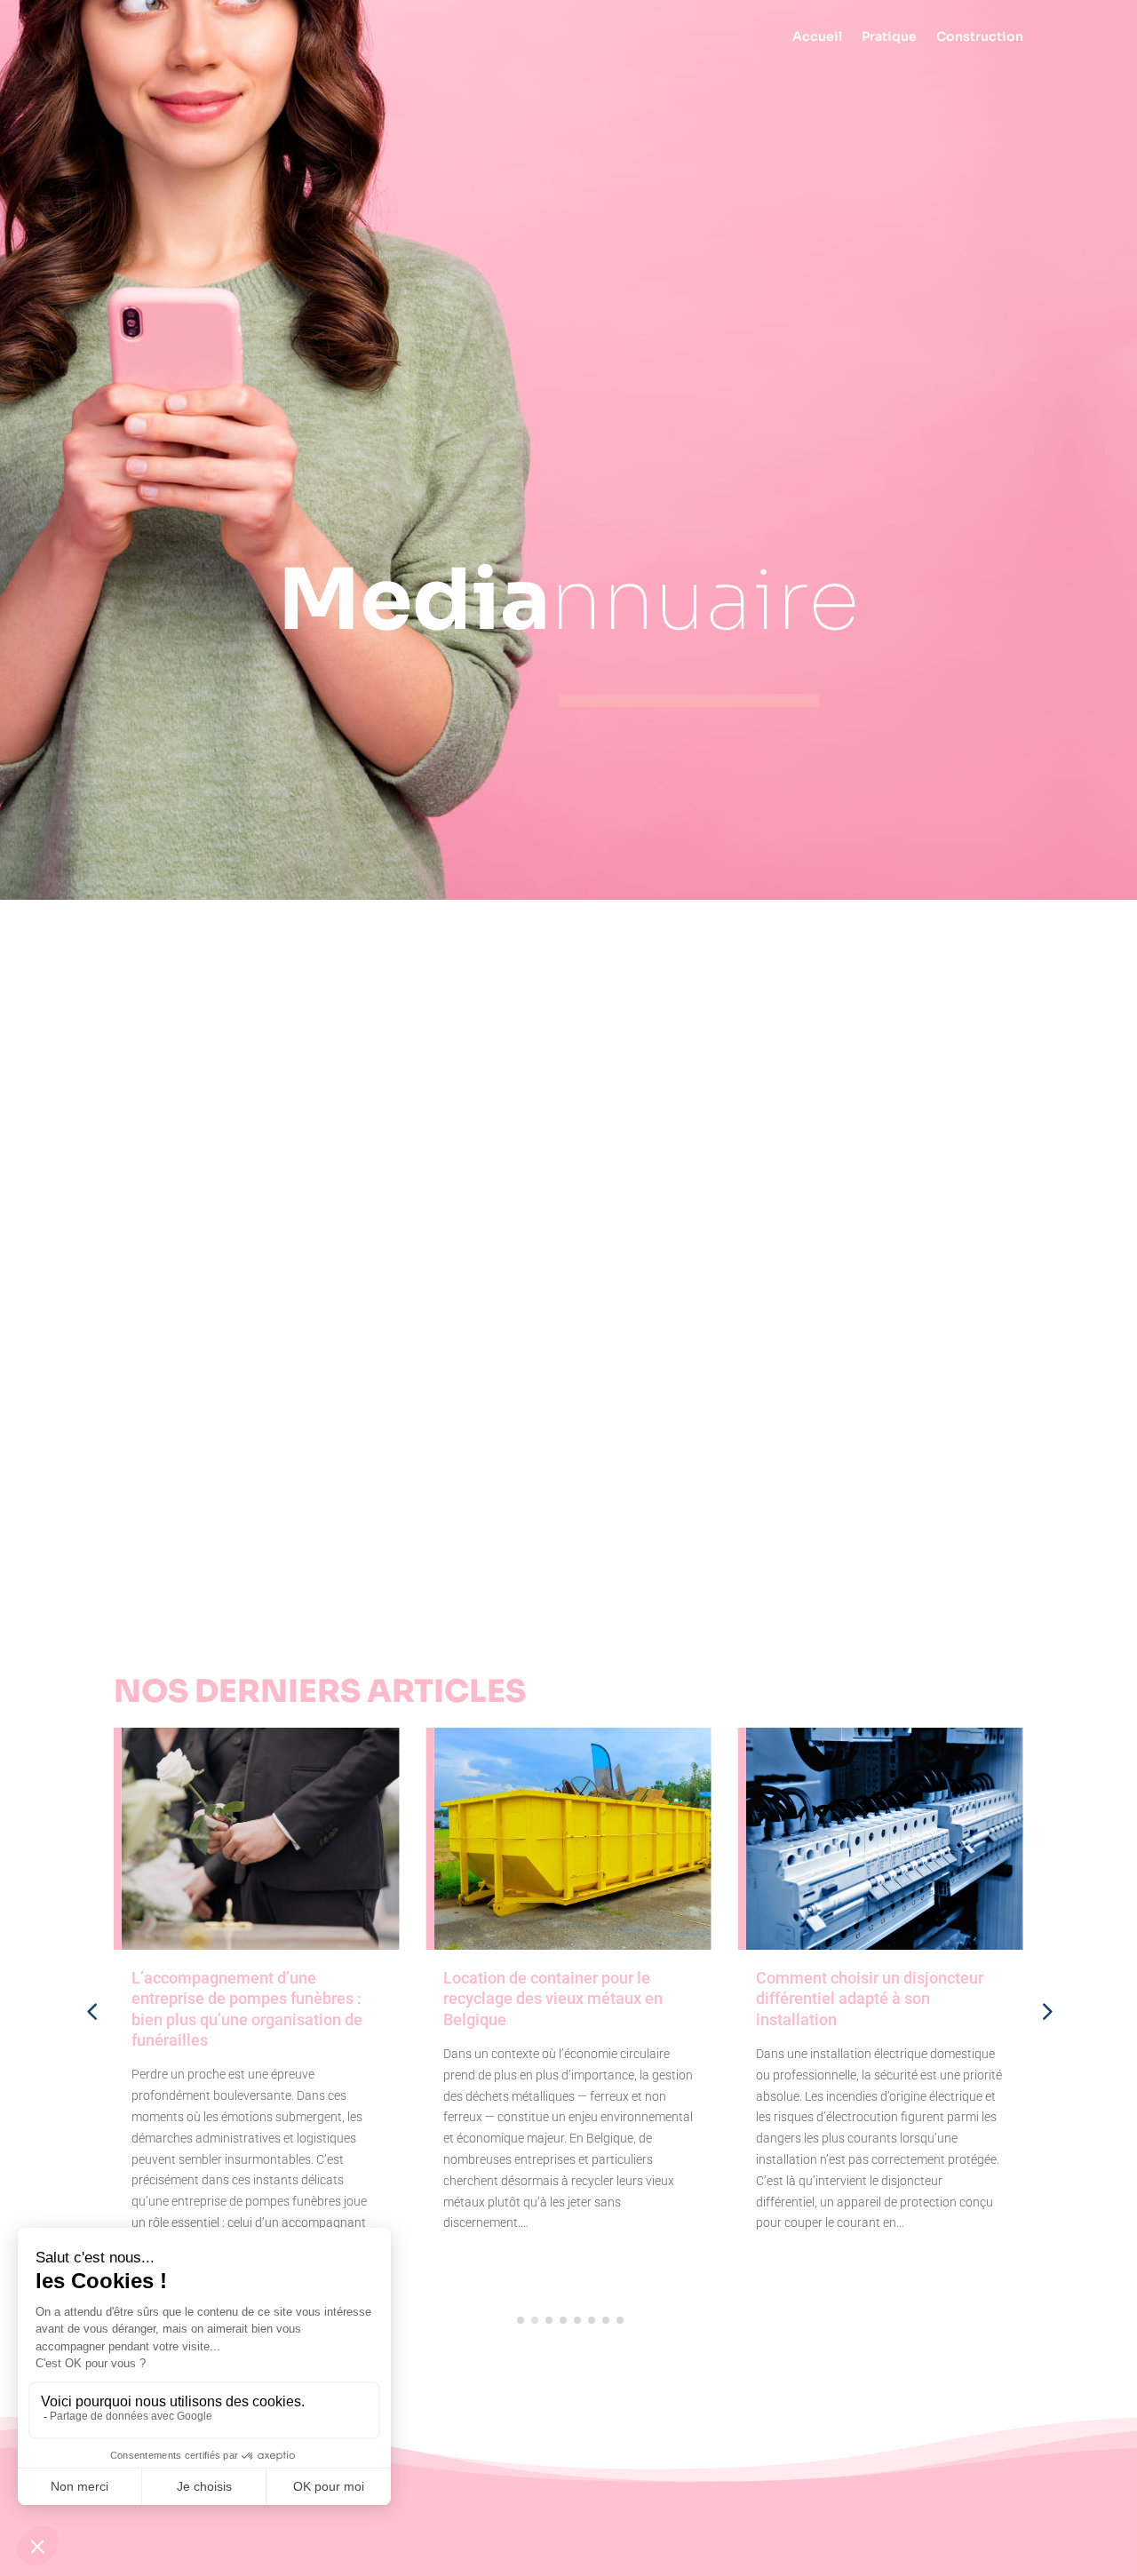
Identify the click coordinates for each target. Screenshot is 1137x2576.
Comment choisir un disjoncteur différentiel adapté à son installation (870, 1999)
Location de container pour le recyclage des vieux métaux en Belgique (553, 1999)
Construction (980, 37)
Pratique (889, 37)
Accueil (817, 37)
